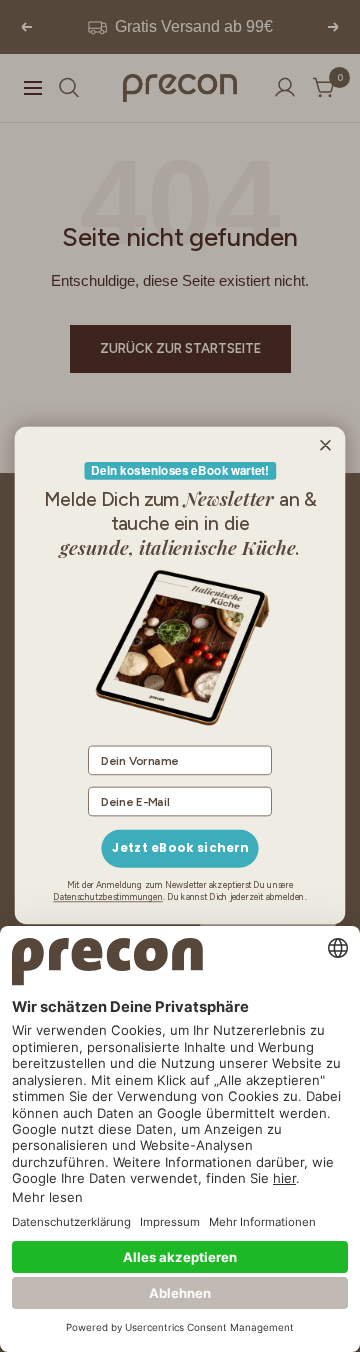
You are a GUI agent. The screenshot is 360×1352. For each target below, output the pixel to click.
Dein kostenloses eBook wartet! (179, 471)
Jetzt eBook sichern (180, 848)
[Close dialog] (325, 446)
